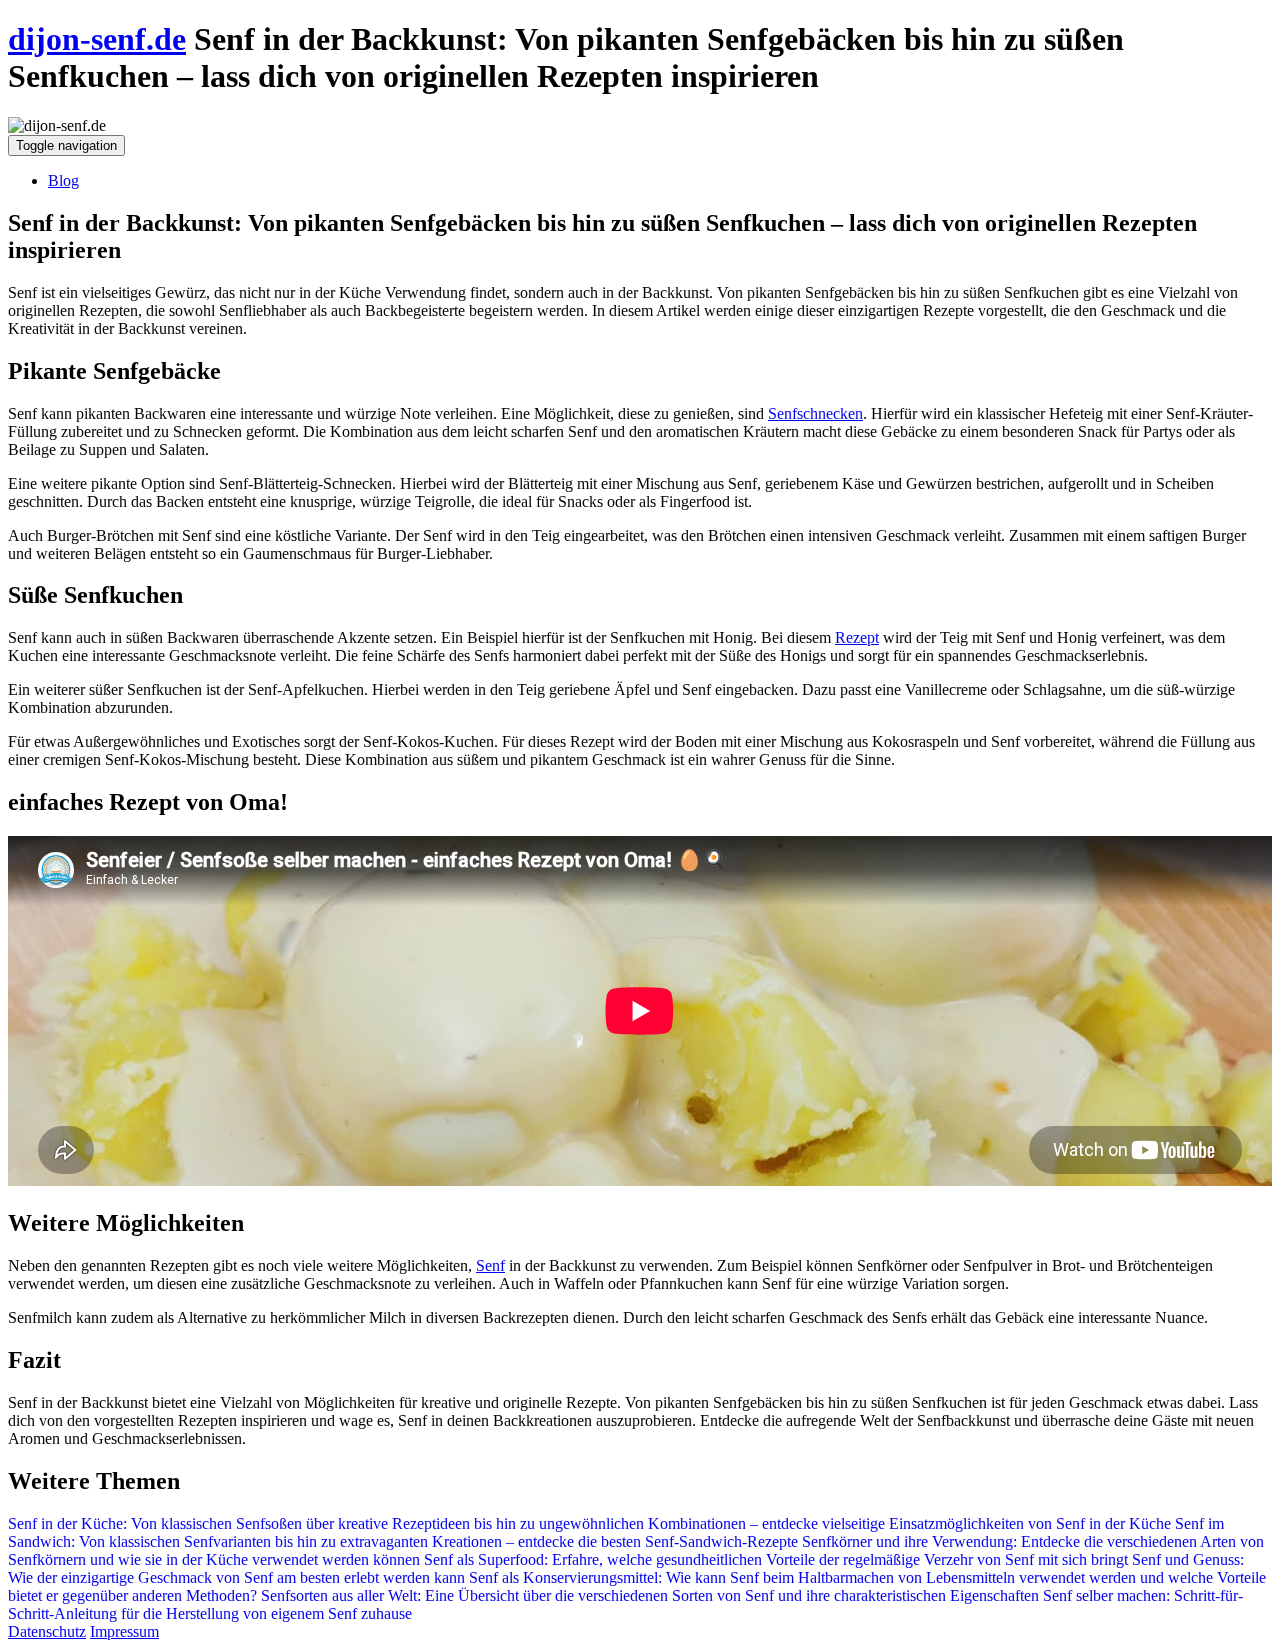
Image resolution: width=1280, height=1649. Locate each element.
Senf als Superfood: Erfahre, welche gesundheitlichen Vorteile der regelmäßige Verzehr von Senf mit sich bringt (776, 1559)
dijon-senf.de (97, 39)
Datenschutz (47, 1631)
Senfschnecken (815, 413)
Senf (490, 1265)
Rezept (857, 637)
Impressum (124, 1631)
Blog (63, 180)
